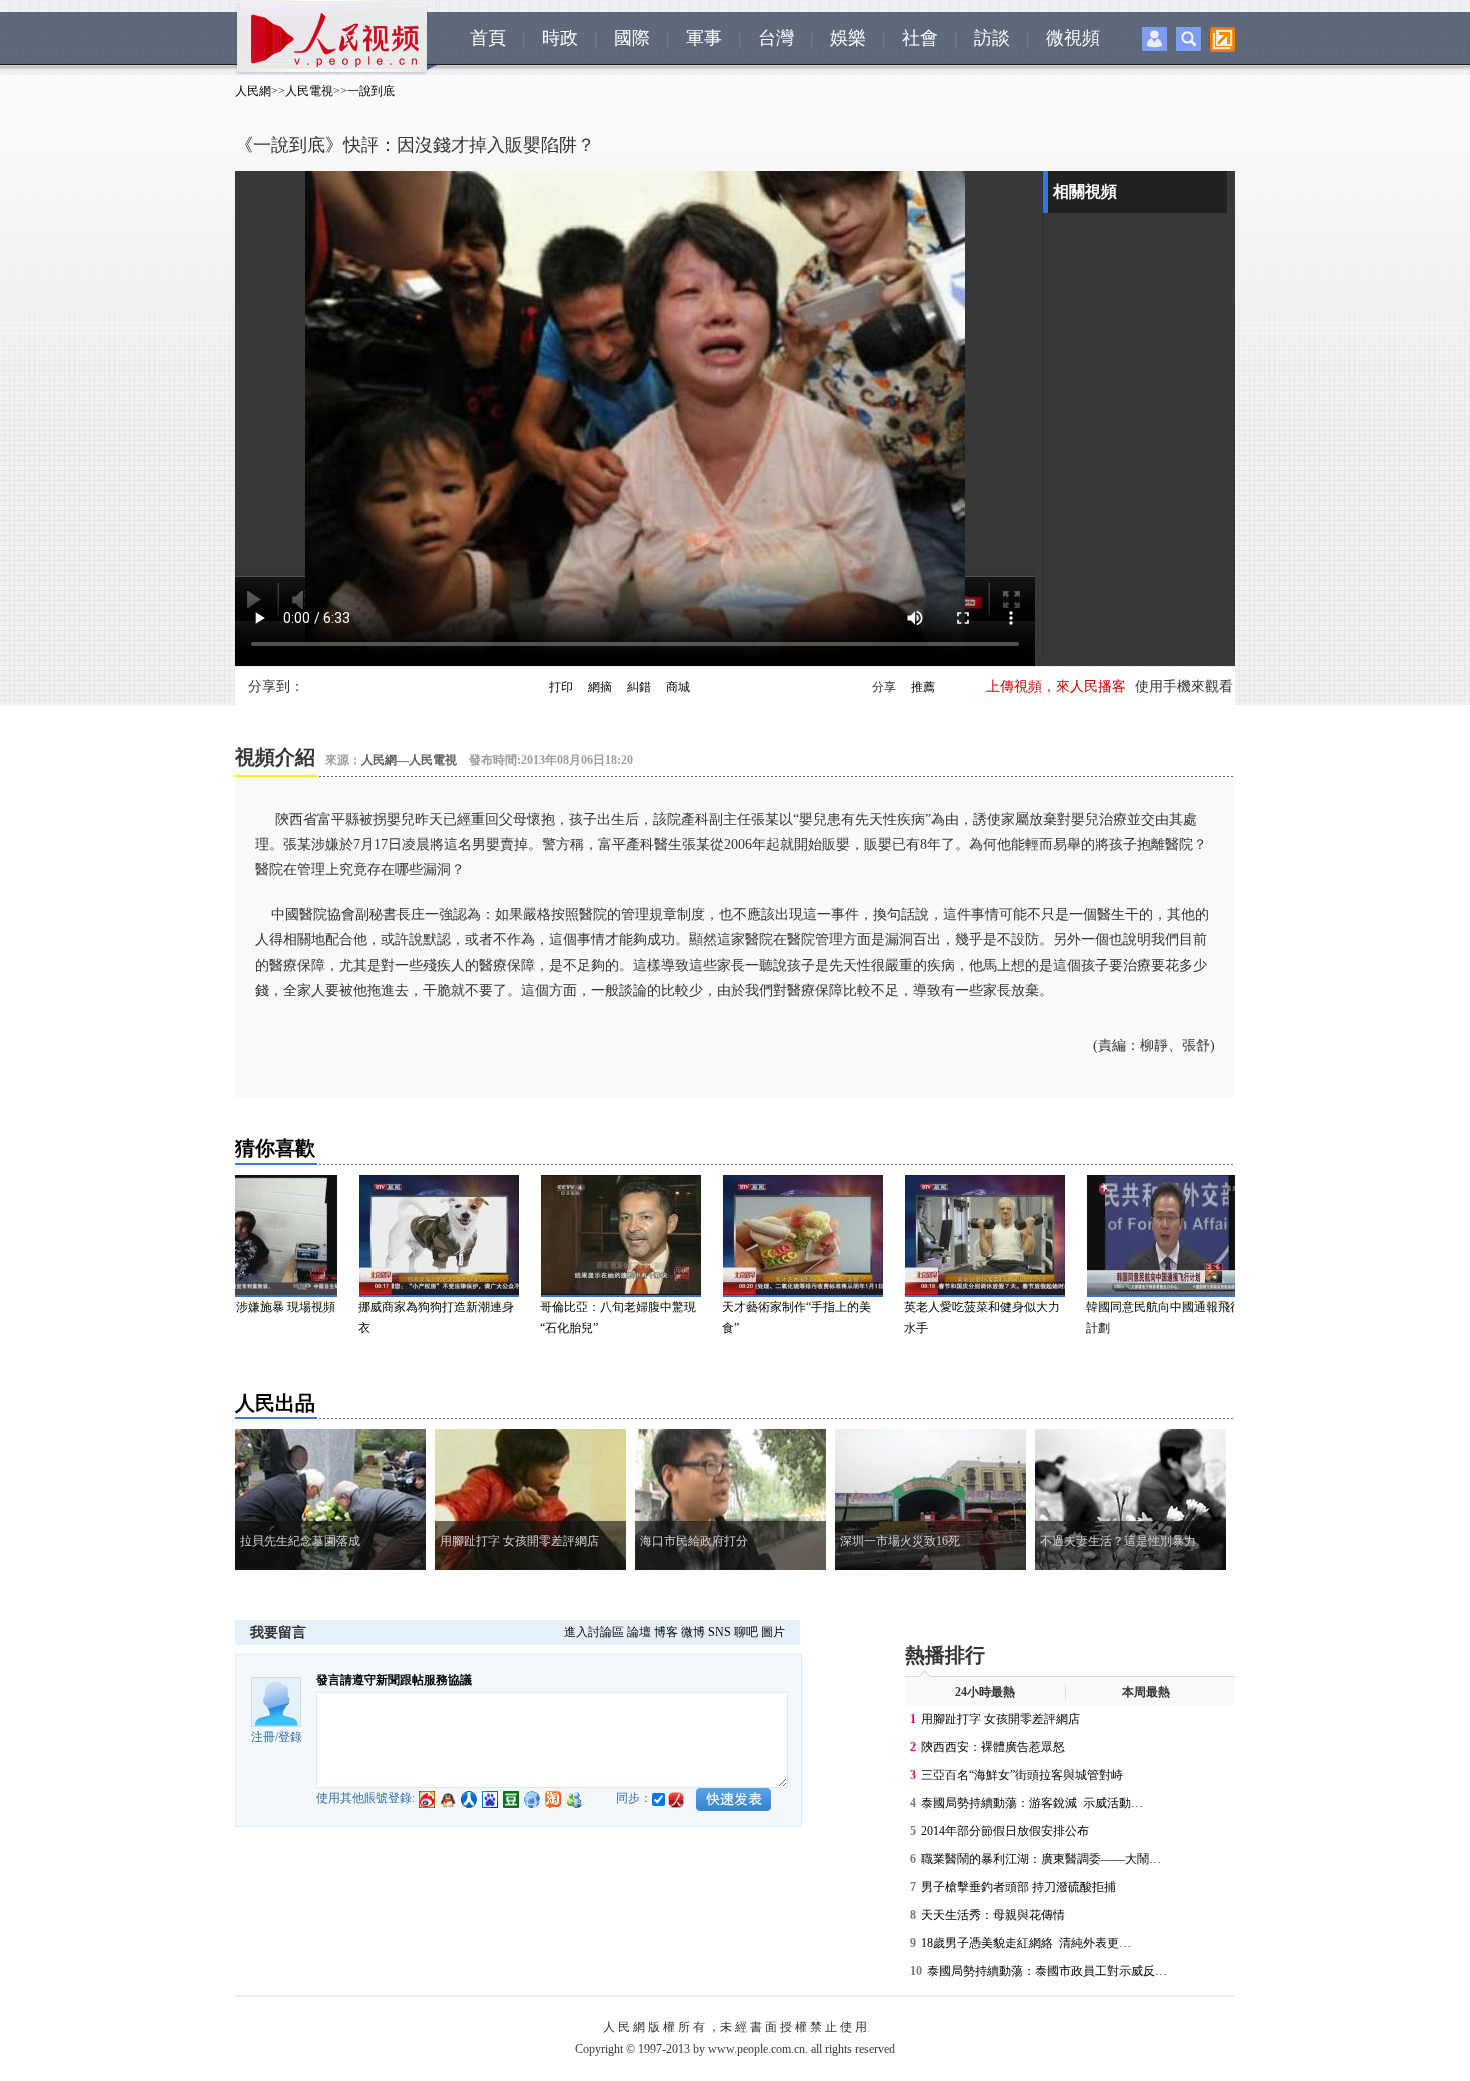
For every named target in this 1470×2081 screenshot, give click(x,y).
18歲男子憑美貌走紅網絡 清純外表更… (1026, 1943)
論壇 (639, 1632)
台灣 (776, 38)
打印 (561, 687)
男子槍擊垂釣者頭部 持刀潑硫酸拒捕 (1018, 1887)
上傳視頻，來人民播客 (1056, 686)
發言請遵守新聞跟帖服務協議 (394, 1680)
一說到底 (371, 91)
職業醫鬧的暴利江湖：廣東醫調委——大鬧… (1041, 1859)
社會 (920, 38)
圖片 (773, 1632)
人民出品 (275, 1403)
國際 (632, 38)
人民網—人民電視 (409, 760)
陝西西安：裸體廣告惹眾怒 (993, 1747)
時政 (560, 38)
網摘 (600, 687)
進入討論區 (594, 1632)
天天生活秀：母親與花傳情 (993, 1915)
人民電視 (309, 91)
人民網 (253, 91)
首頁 (488, 38)
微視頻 (1073, 38)
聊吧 (746, 1632)
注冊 (263, 1737)
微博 (693, 1632)
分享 (884, 687)
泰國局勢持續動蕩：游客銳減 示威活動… (1032, 1803)
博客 (666, 1632)
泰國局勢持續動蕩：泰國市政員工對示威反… (1047, 1971)
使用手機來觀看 (1184, 686)
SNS (719, 1632)
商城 (678, 687)
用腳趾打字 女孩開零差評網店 (1000, 1719)
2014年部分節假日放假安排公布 (1005, 1831)
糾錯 (639, 687)
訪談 (992, 38)
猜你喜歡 (275, 1148)
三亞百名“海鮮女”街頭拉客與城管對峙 (1022, 1775)
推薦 (923, 687)
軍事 (704, 38)
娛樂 (848, 38)
